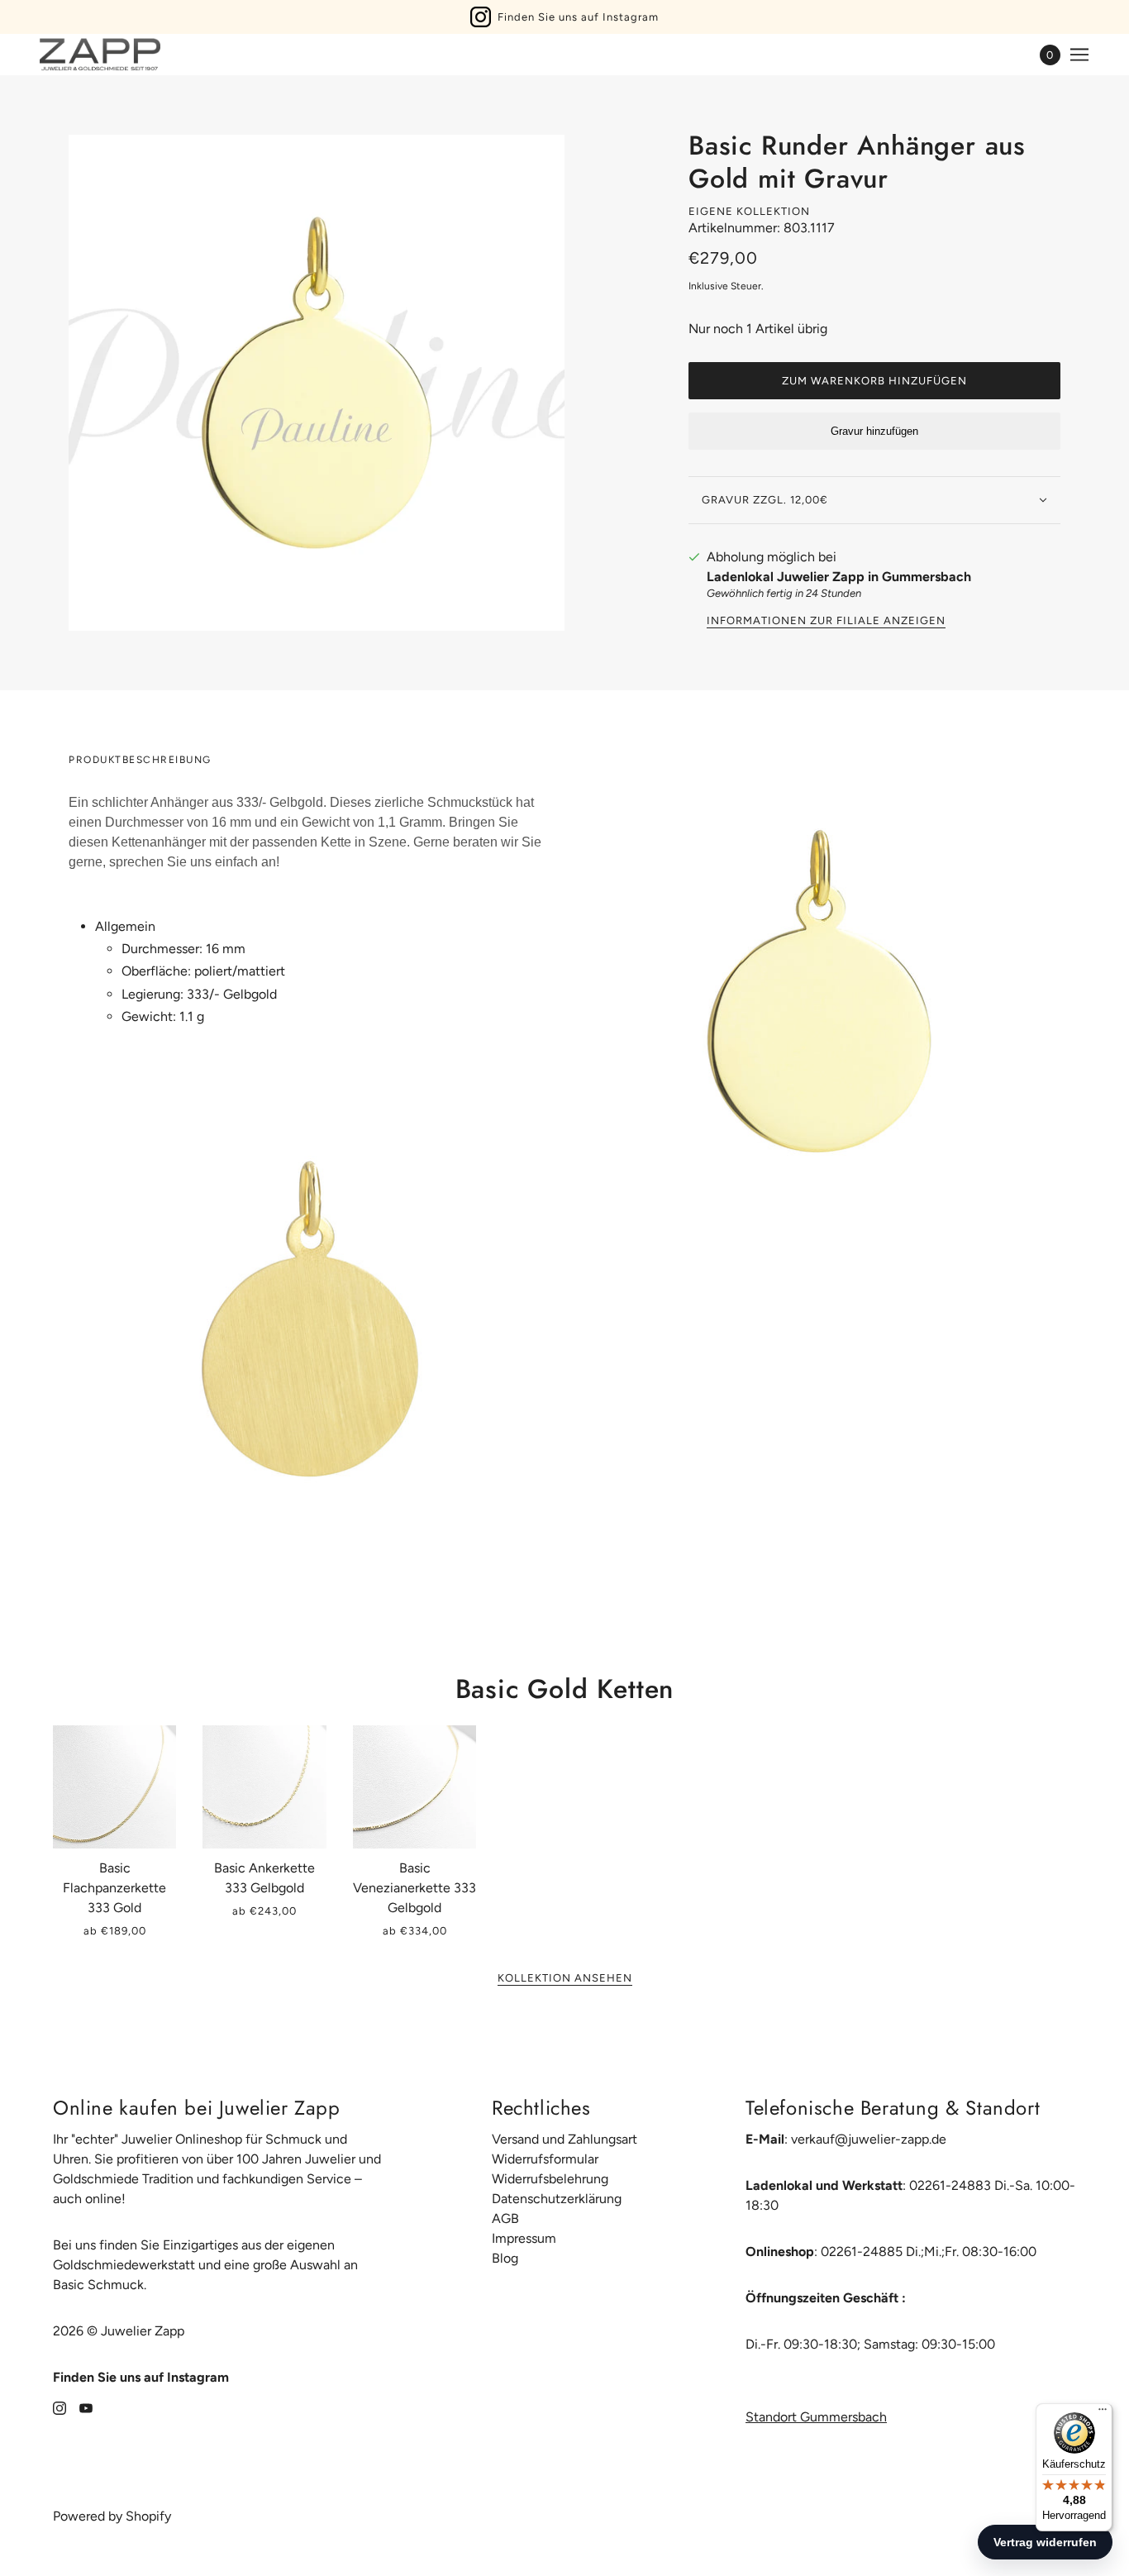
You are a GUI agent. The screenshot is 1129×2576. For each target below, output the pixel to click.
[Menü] (1103, 2413)
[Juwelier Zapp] (100, 55)
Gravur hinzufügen (874, 431)
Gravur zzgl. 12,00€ (765, 500)
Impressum (524, 2238)
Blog (505, 2258)
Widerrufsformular (545, 2159)
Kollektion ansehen (565, 1978)
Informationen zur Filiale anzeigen (826, 621)
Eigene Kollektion (749, 211)
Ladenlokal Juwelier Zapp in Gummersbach (839, 577)
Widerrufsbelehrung (550, 2179)
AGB (505, 2218)
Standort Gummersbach (816, 2417)
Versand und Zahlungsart (564, 2139)
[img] (60, 2407)
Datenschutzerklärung (557, 2199)
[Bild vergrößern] (317, 383)
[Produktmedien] (310, 1319)
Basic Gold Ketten (565, 1689)
